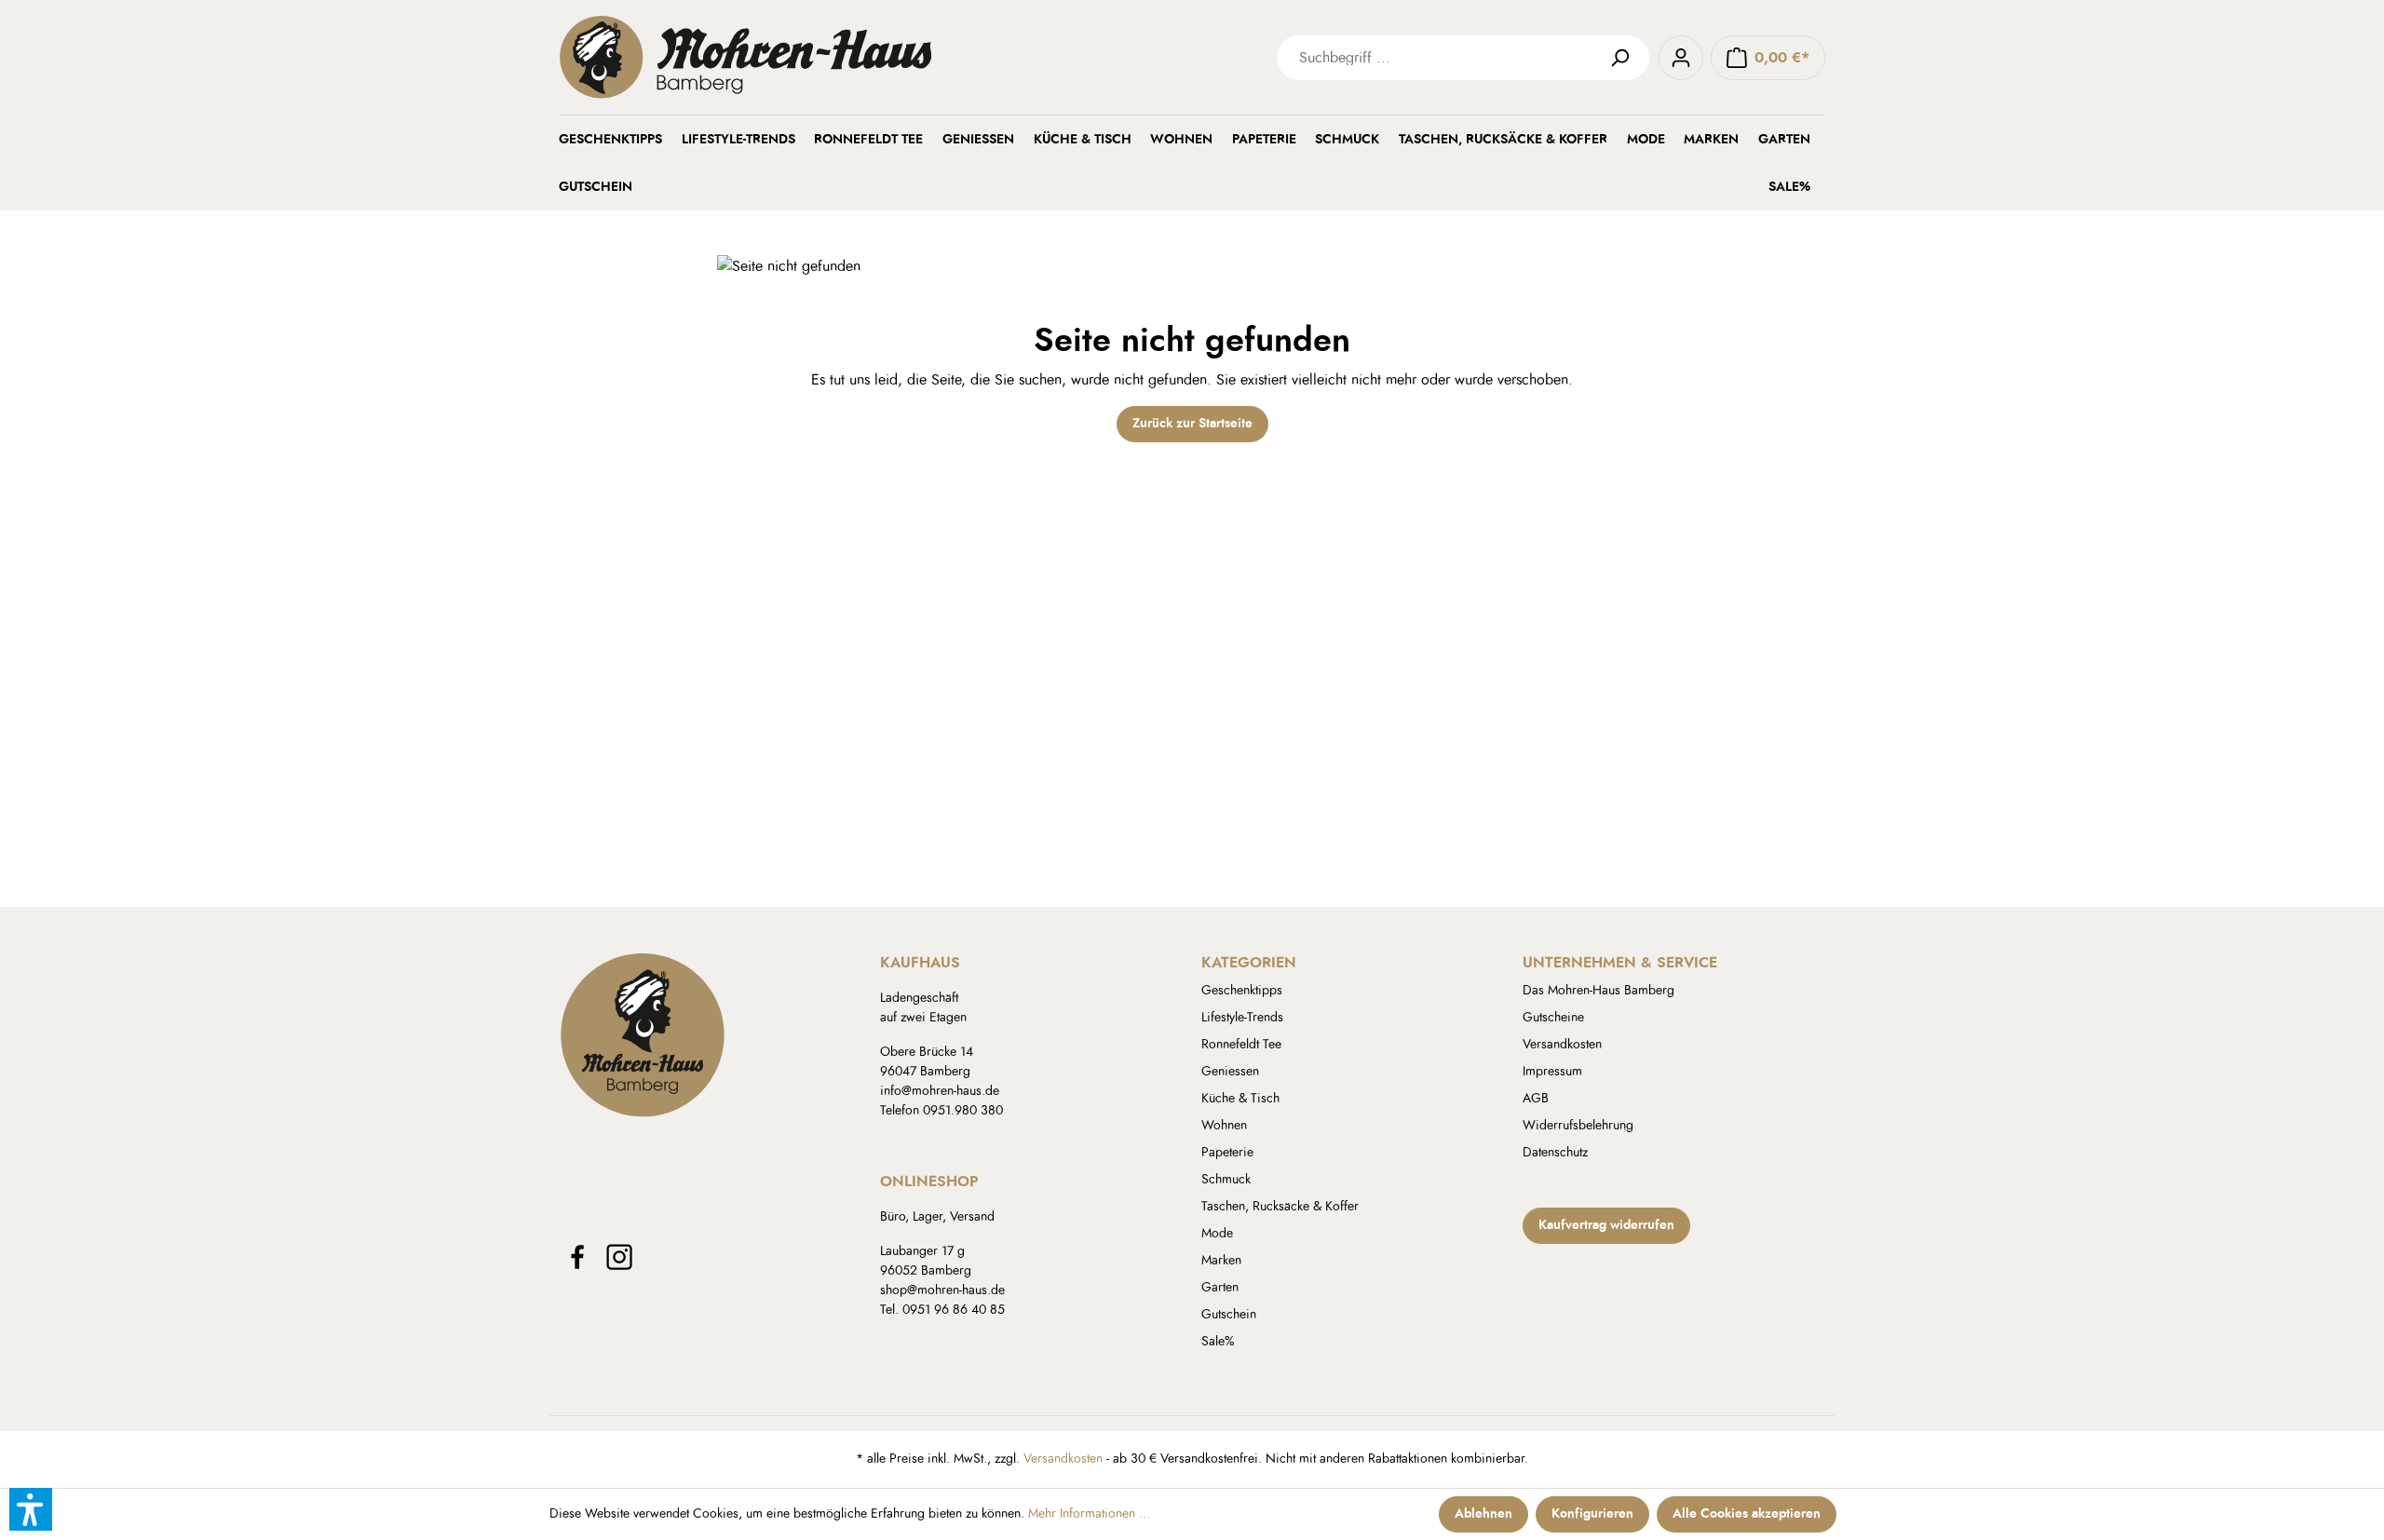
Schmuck (1226, 1180)
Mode (1217, 1234)
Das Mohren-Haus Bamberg (1598, 991)
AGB (1536, 1099)
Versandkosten (1562, 1045)
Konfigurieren (1592, 1514)
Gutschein (1229, 1315)
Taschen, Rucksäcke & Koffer (1280, 1207)
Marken (1221, 1261)
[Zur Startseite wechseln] (838, 57)
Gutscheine (1553, 1018)
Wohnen (1224, 1126)
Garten (1220, 1288)
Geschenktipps (1242, 991)
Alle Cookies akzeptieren (1747, 1514)
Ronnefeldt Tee (1241, 1045)
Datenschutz (1555, 1153)
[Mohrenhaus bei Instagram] (619, 1257)
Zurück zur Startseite (1192, 424)
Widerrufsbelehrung (1578, 1126)
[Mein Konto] (1681, 58)
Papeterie (1227, 1153)
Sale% (1218, 1342)
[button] (31, 1509)
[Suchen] (1627, 58)
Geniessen (1230, 1072)
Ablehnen (1483, 1514)
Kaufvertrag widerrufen (1606, 1225)
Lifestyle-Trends (1242, 1018)
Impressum (1552, 1072)
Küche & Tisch (1240, 1099)
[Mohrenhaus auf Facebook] (577, 1257)
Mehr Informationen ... (1089, 1514)
